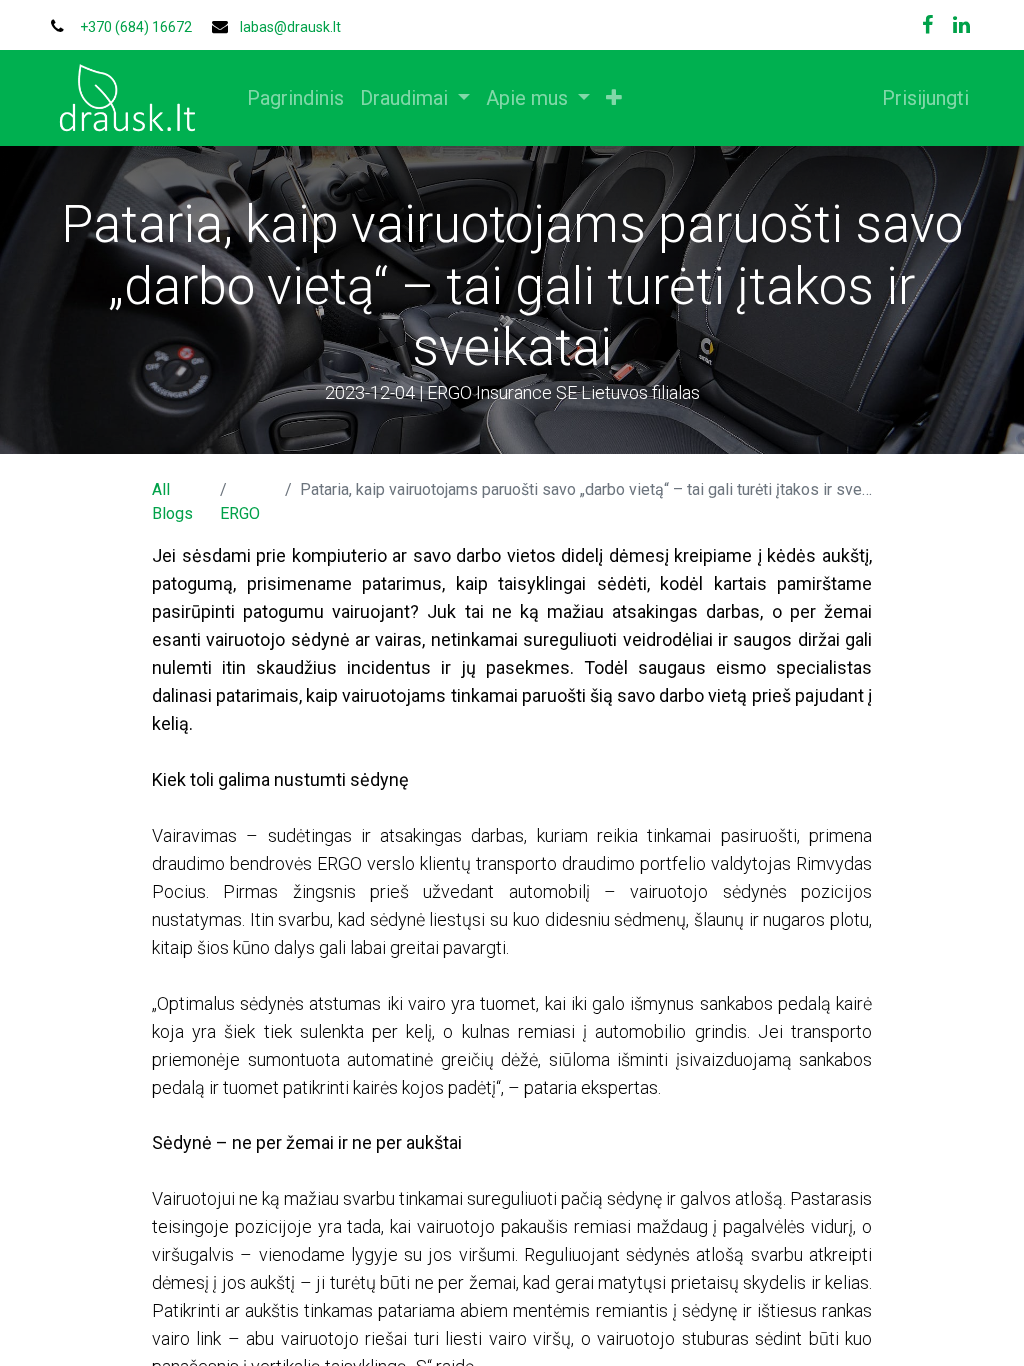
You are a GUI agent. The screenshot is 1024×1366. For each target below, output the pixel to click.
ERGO (240, 513)
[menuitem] (295, 98)
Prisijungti (925, 98)
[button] (614, 98)
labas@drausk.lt (290, 27)
